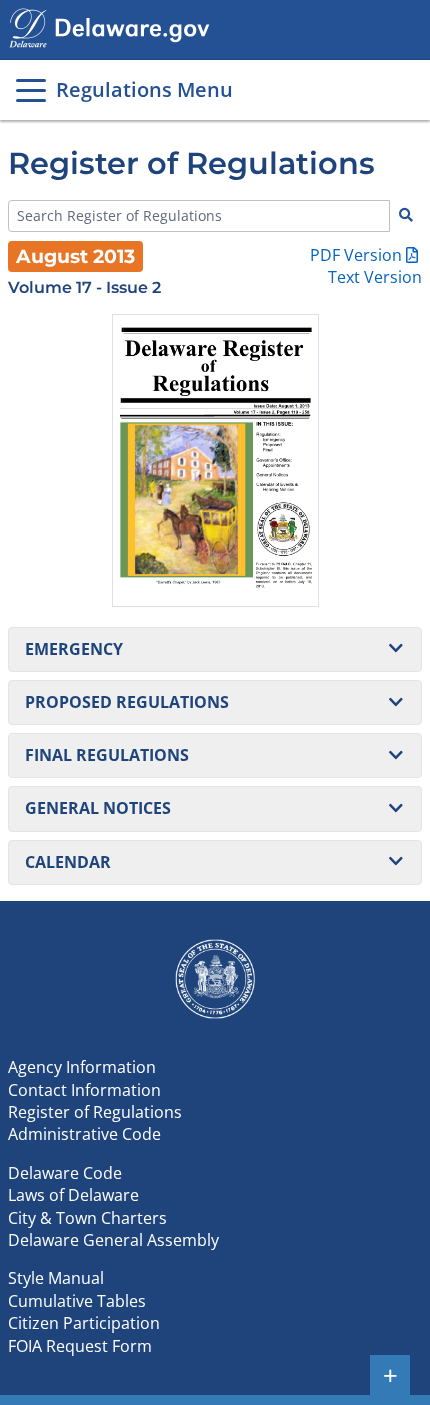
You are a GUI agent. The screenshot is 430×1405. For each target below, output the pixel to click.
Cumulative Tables (77, 1301)
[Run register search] (406, 216)
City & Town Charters (87, 1218)
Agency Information (82, 1067)
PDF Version (356, 255)
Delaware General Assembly (113, 1240)
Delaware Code (65, 1173)
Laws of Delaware (73, 1195)
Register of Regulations (95, 1112)
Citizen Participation (84, 1323)
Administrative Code (84, 1134)
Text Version (375, 277)
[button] (215, 649)
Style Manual (56, 1278)
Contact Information (84, 1090)
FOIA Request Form (80, 1346)
